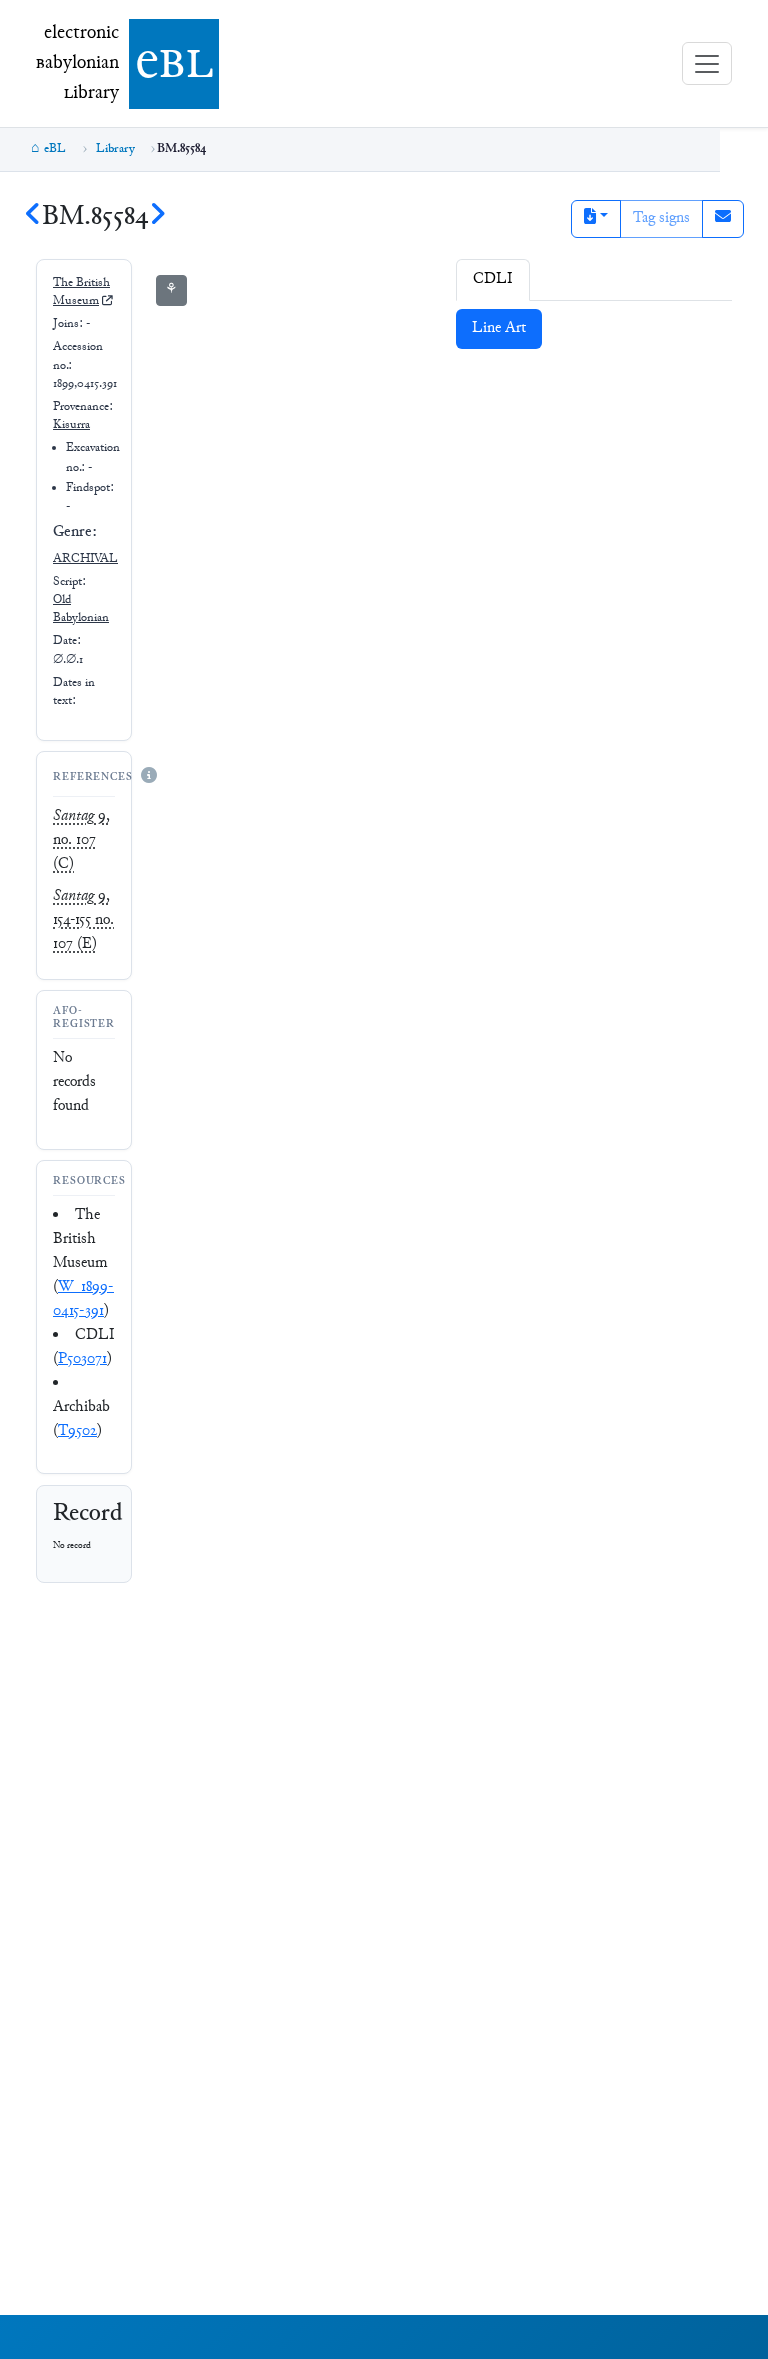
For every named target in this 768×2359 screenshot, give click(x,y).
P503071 (82, 1359)
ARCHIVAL (85, 559)
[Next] (157, 218)
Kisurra (71, 425)
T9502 (77, 1431)
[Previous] (33, 218)
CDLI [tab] (493, 279)
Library (115, 149)
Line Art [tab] (499, 328)
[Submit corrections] (723, 219)
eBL (55, 149)
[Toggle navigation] (707, 63)
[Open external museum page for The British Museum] (107, 301)
